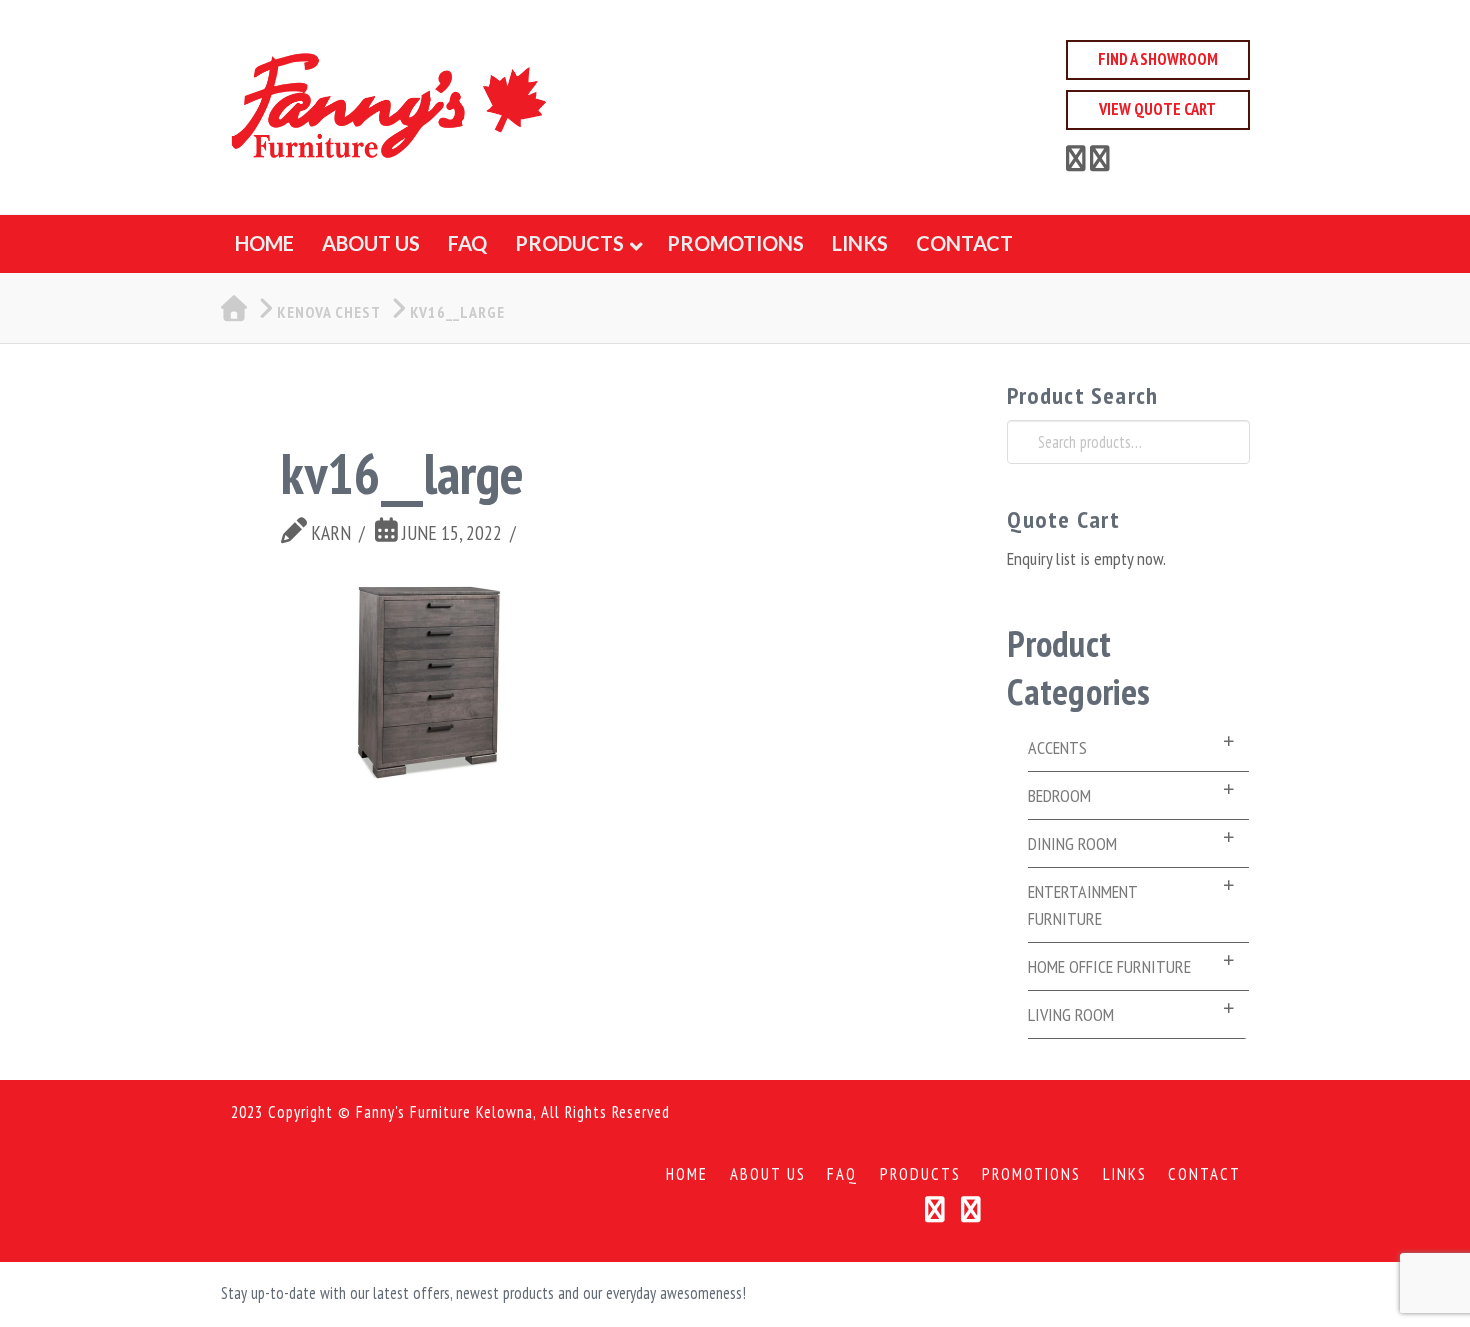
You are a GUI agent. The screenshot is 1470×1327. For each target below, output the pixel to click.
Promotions (1031, 1174)
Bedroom (1059, 795)
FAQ (842, 1174)
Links (1125, 1174)
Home (687, 1174)
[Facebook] (1076, 162)
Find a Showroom (1158, 59)
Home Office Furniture (1109, 966)
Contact (1204, 1174)
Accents (1057, 747)
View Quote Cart (1157, 109)
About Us (768, 1174)
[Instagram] (971, 1209)
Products (920, 1174)
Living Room (1071, 1014)
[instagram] (1100, 162)
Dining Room (1072, 843)
